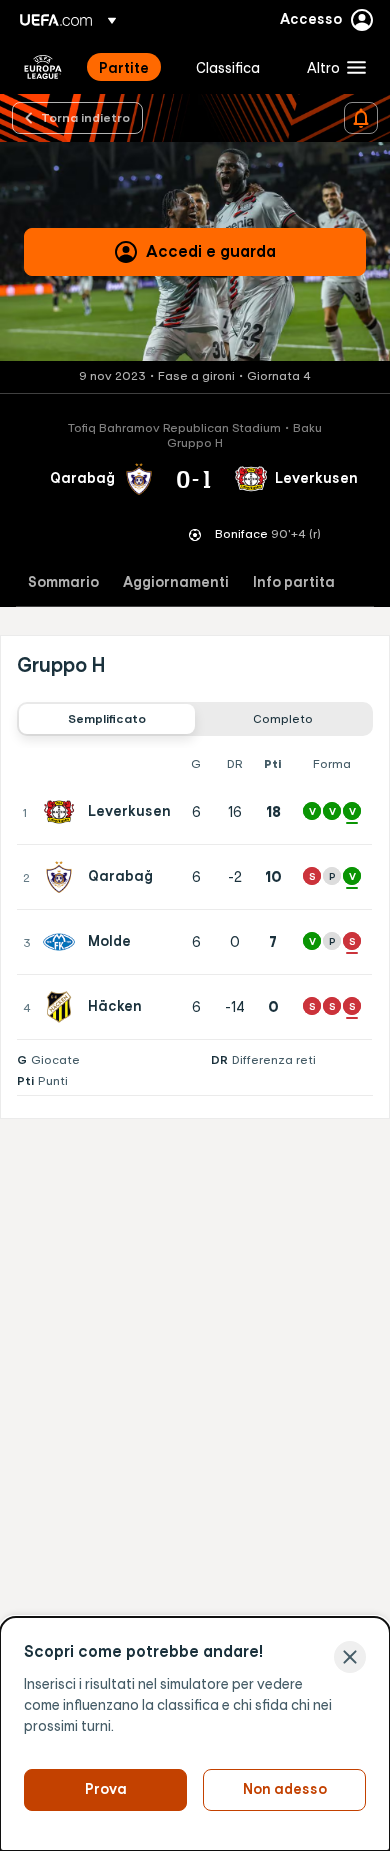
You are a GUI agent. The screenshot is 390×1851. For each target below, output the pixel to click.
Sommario (63, 582)
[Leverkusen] (63, 812)
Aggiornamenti (176, 582)
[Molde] (63, 942)
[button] (332, 67)
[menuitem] (130, 67)
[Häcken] (63, 1007)
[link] (124, 67)
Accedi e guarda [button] (211, 251)
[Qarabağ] (63, 877)
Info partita (294, 582)
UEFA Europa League (43, 67)
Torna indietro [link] (85, 117)
